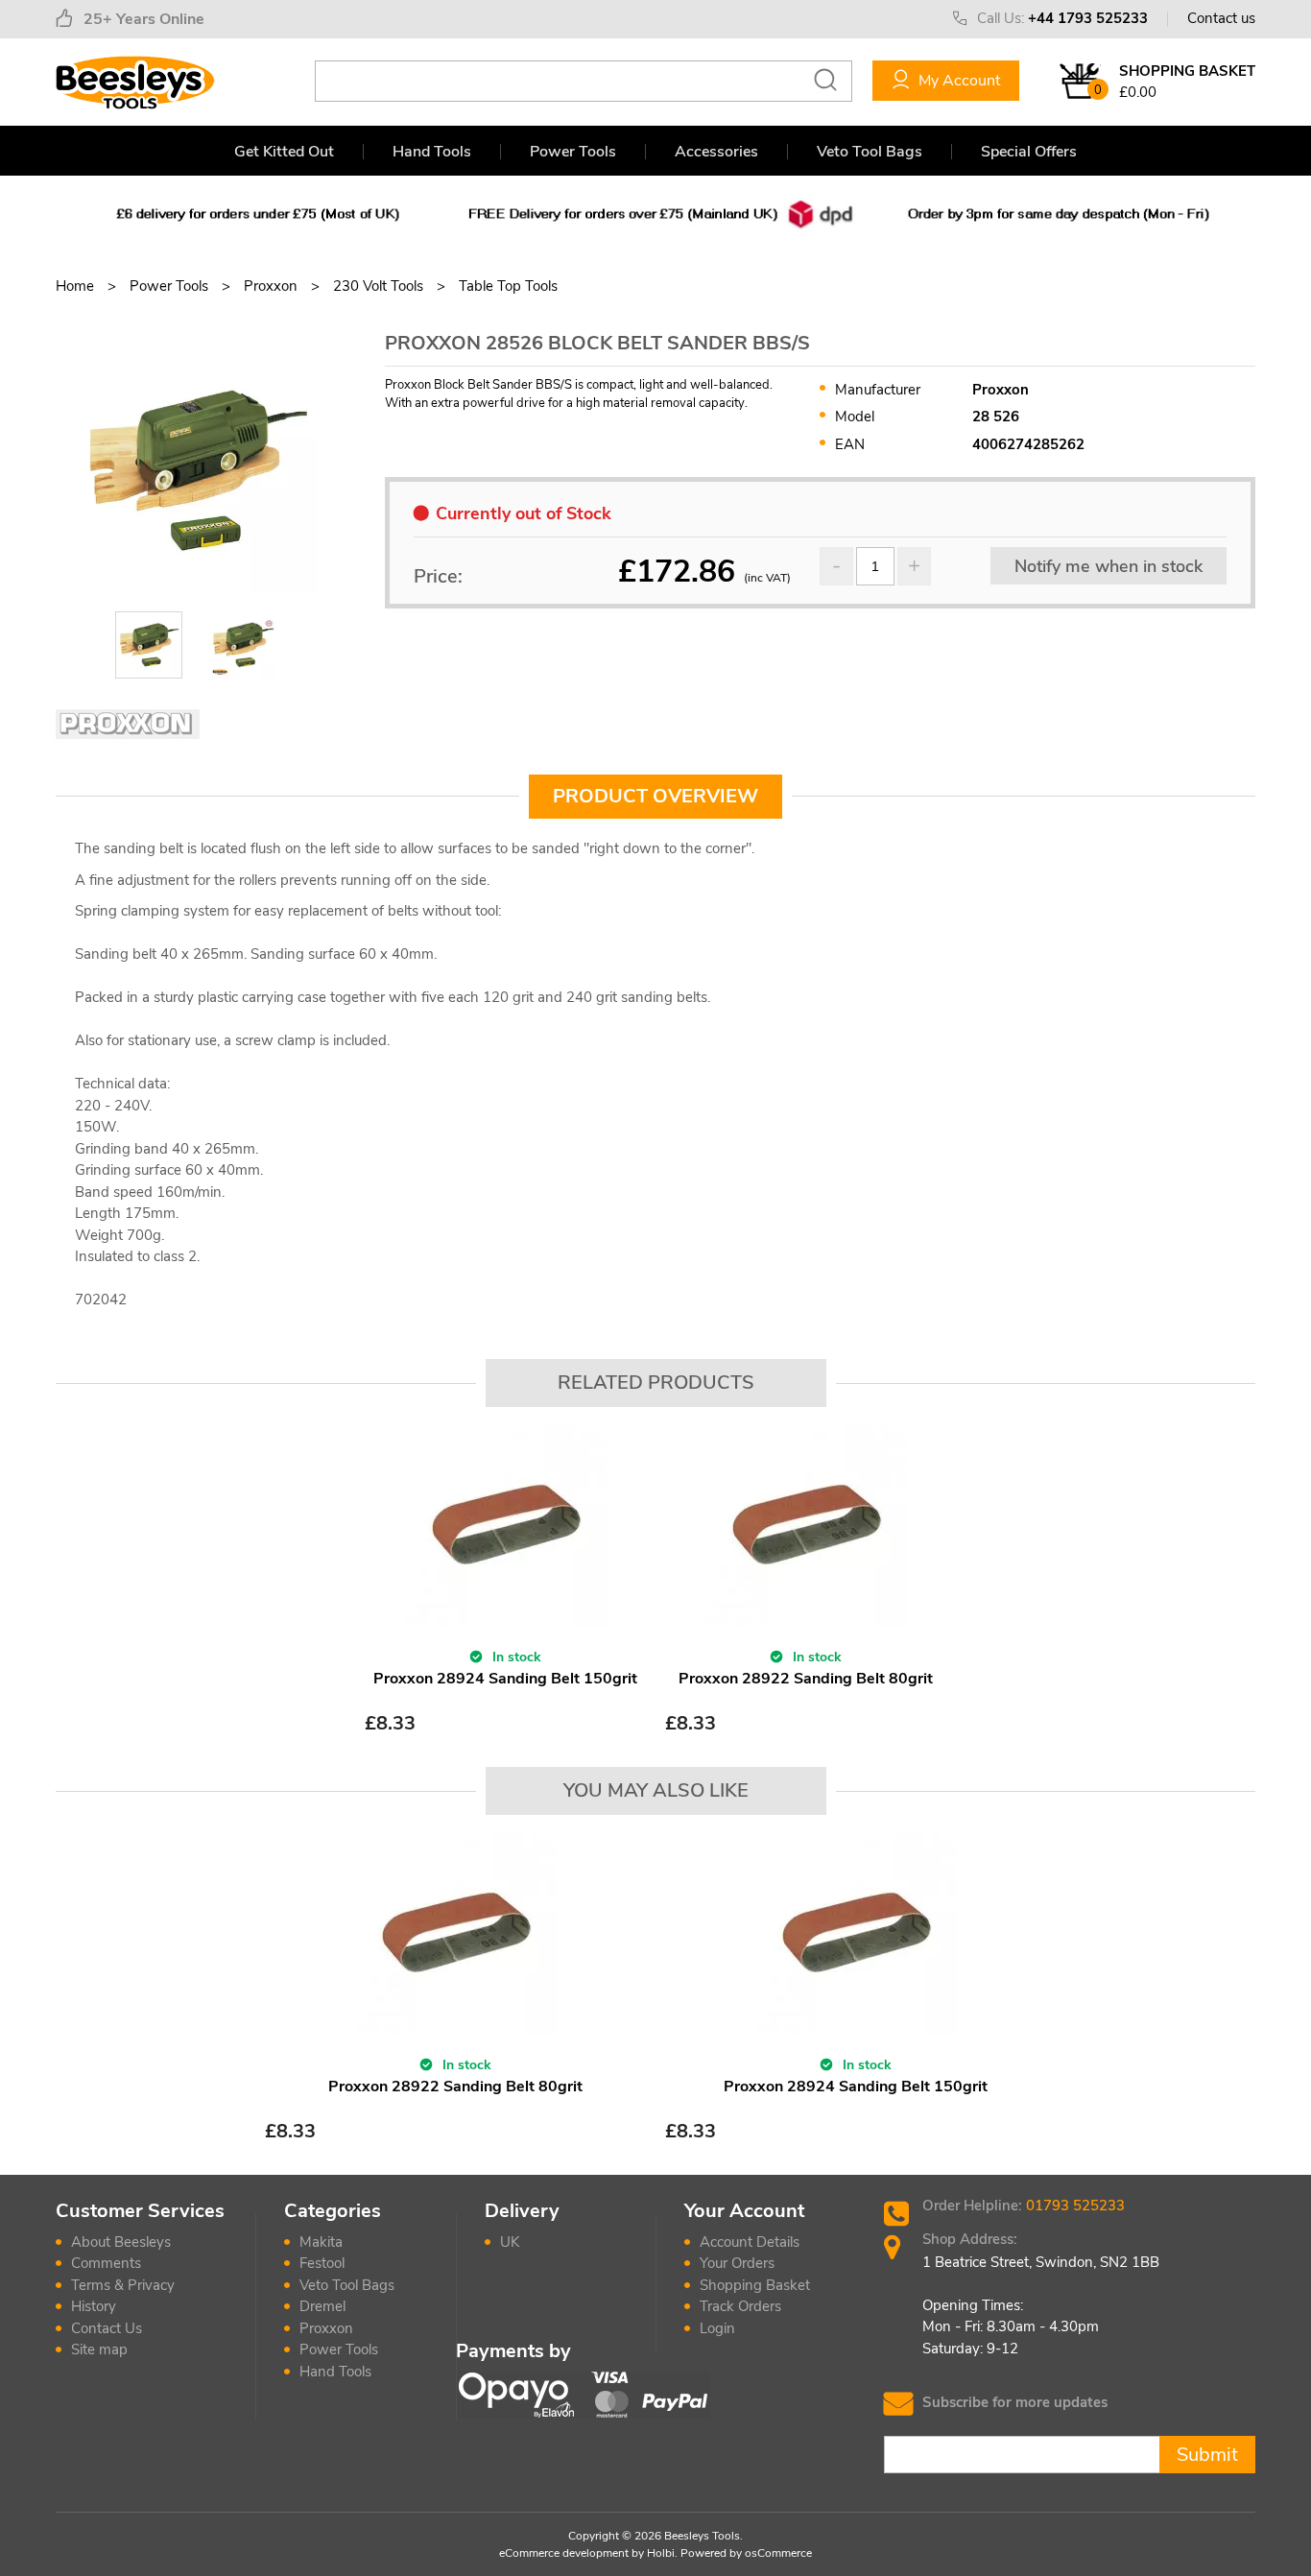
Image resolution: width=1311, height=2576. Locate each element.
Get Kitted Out (284, 152)
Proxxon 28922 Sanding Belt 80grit (806, 1679)
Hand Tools (432, 152)
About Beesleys (121, 2242)
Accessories (716, 152)
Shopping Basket (755, 2285)
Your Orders (737, 2263)
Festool (322, 2263)
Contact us (1221, 18)
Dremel (322, 2306)
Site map (99, 2349)
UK (510, 2242)
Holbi (661, 2553)
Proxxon (326, 2328)
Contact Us (107, 2328)
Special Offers (1029, 152)
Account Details (750, 2242)
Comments (106, 2263)
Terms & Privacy (123, 2285)
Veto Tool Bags (870, 152)
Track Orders (740, 2306)
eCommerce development (564, 2553)
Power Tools (573, 152)
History (94, 2306)
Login (717, 2328)
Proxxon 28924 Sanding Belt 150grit (505, 1679)
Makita (321, 2242)
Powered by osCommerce (746, 2553)
